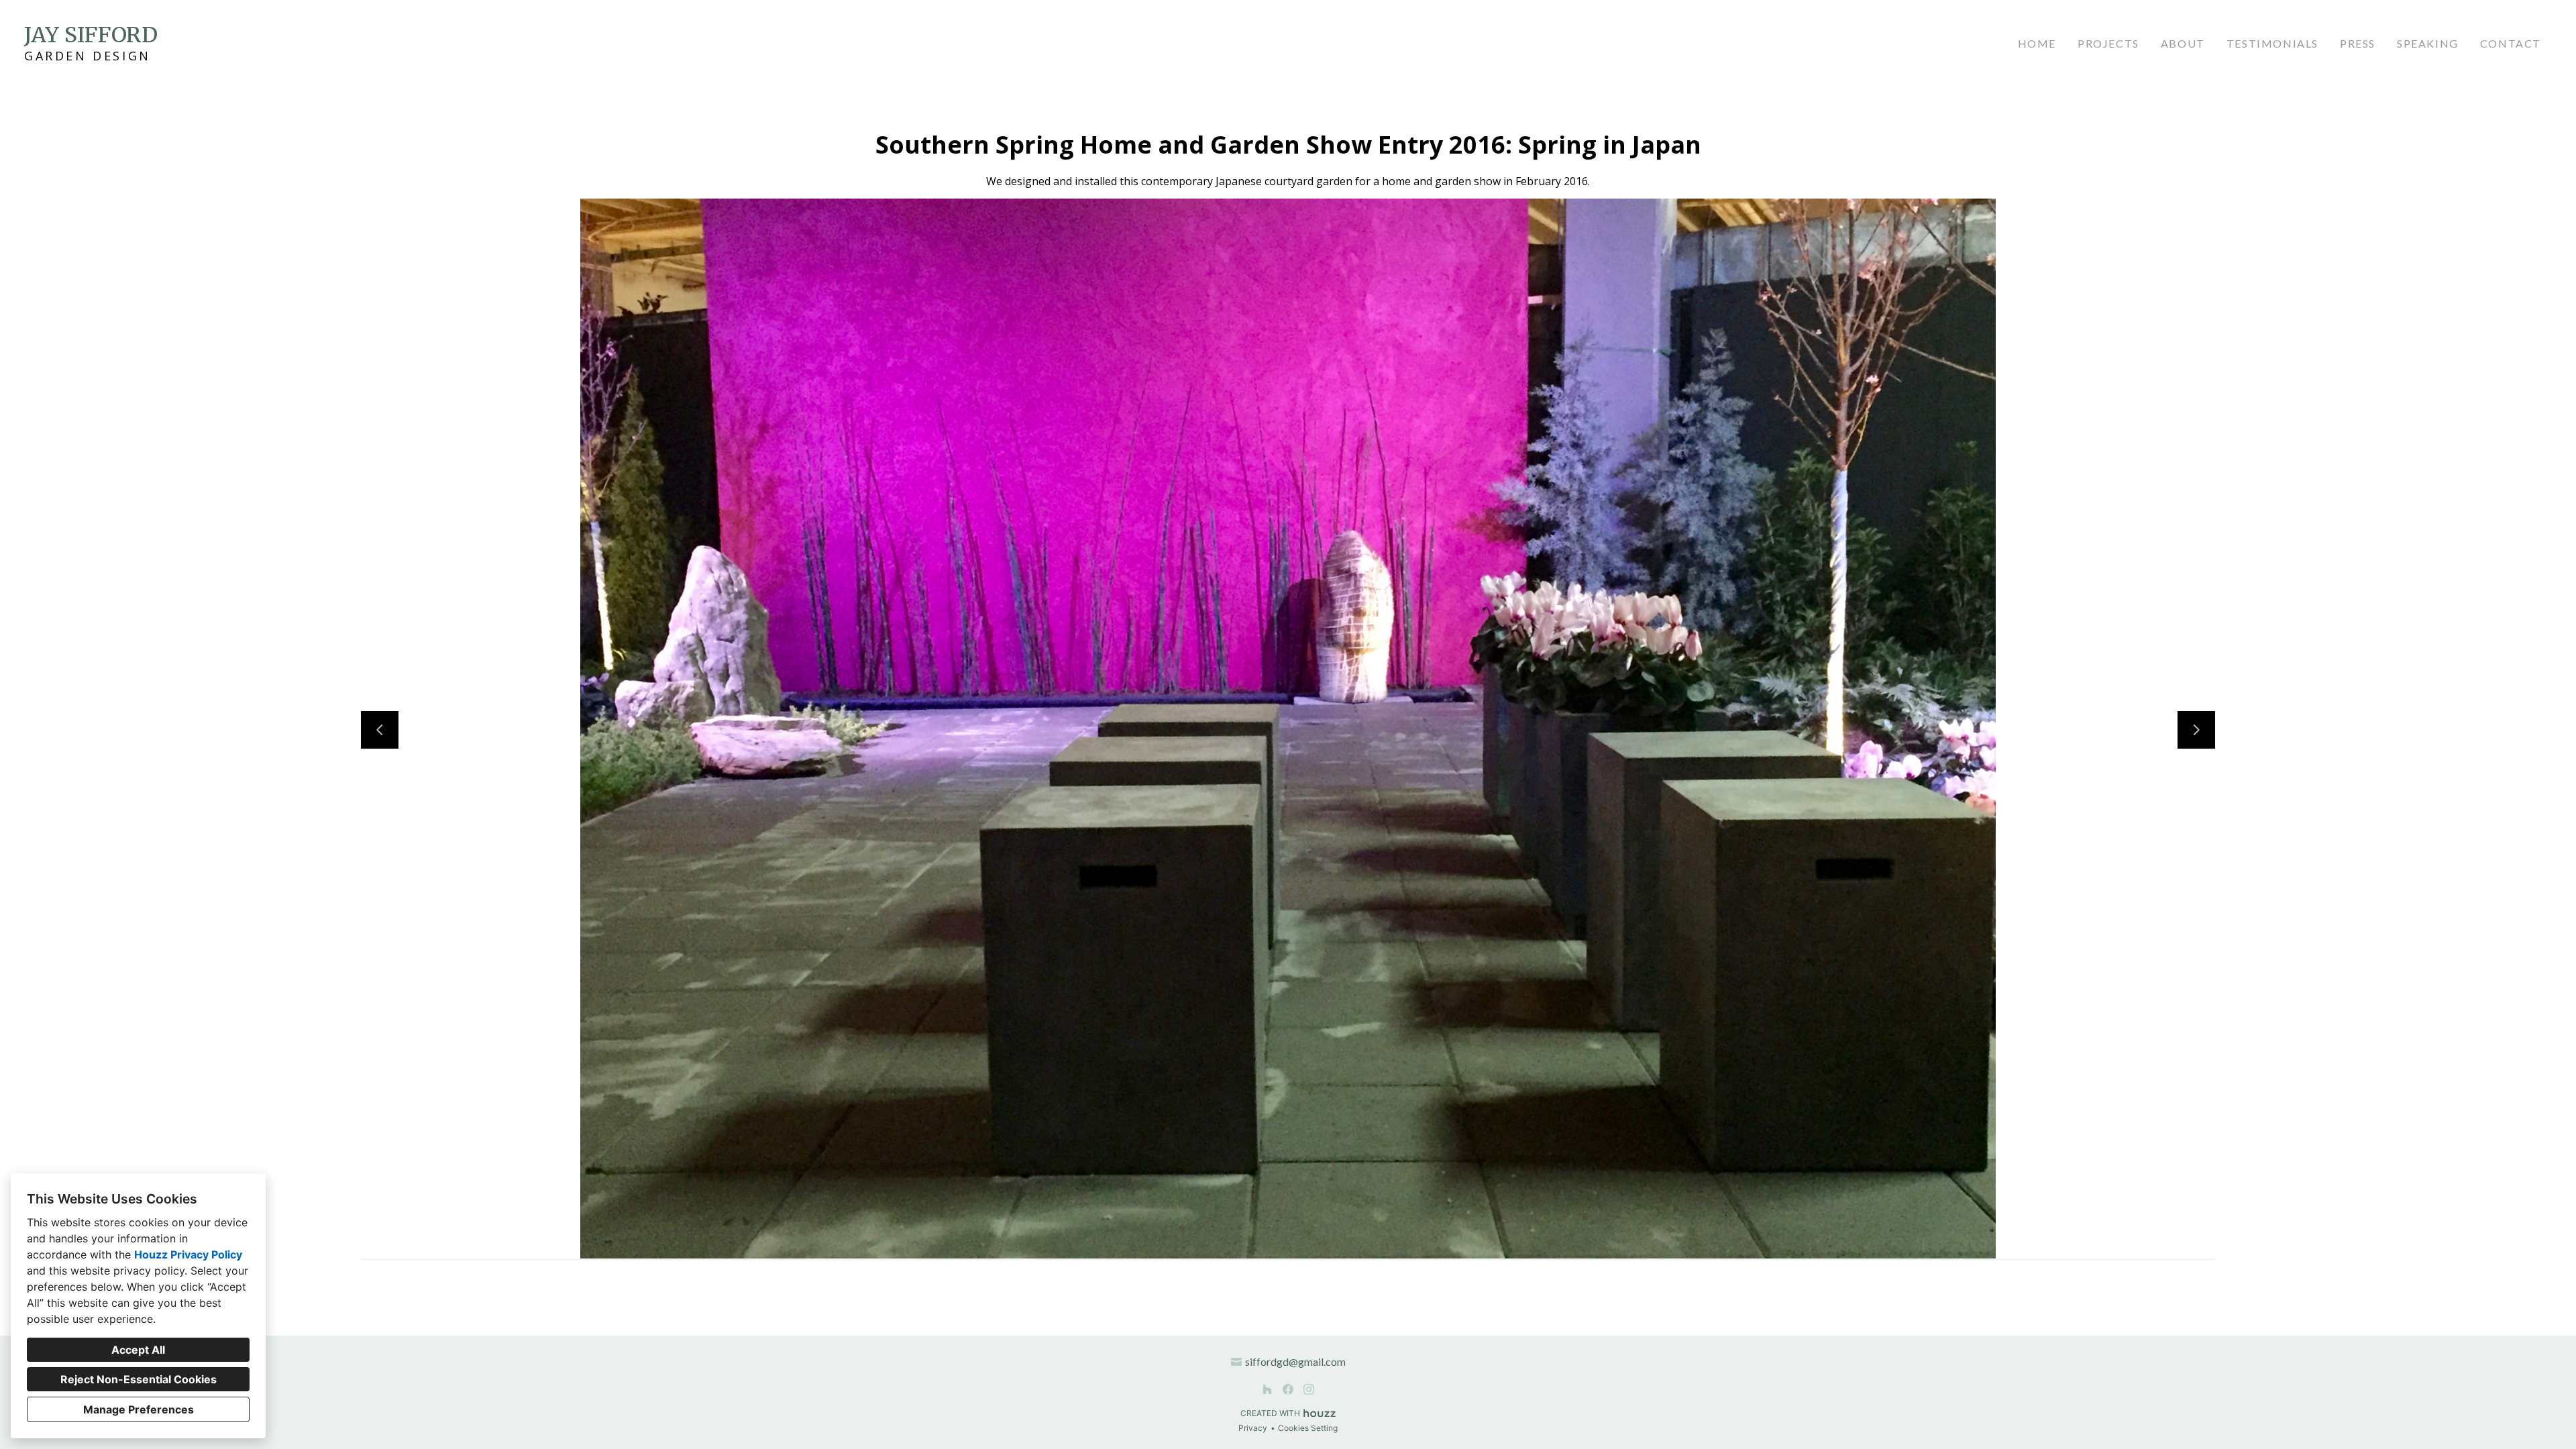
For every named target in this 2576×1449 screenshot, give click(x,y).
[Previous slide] (380, 730)
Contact (2511, 43)
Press (2358, 43)
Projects (2108, 43)
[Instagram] (1308, 1389)
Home (2037, 43)
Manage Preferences (139, 1409)
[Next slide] (2196, 730)
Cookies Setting (1308, 1428)
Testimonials (2272, 43)
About (2183, 43)
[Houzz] (1268, 1389)
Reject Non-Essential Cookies (139, 1379)
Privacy (1253, 1428)
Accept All (138, 1350)
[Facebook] (1288, 1389)
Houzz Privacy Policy (188, 1254)
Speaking (2428, 43)
